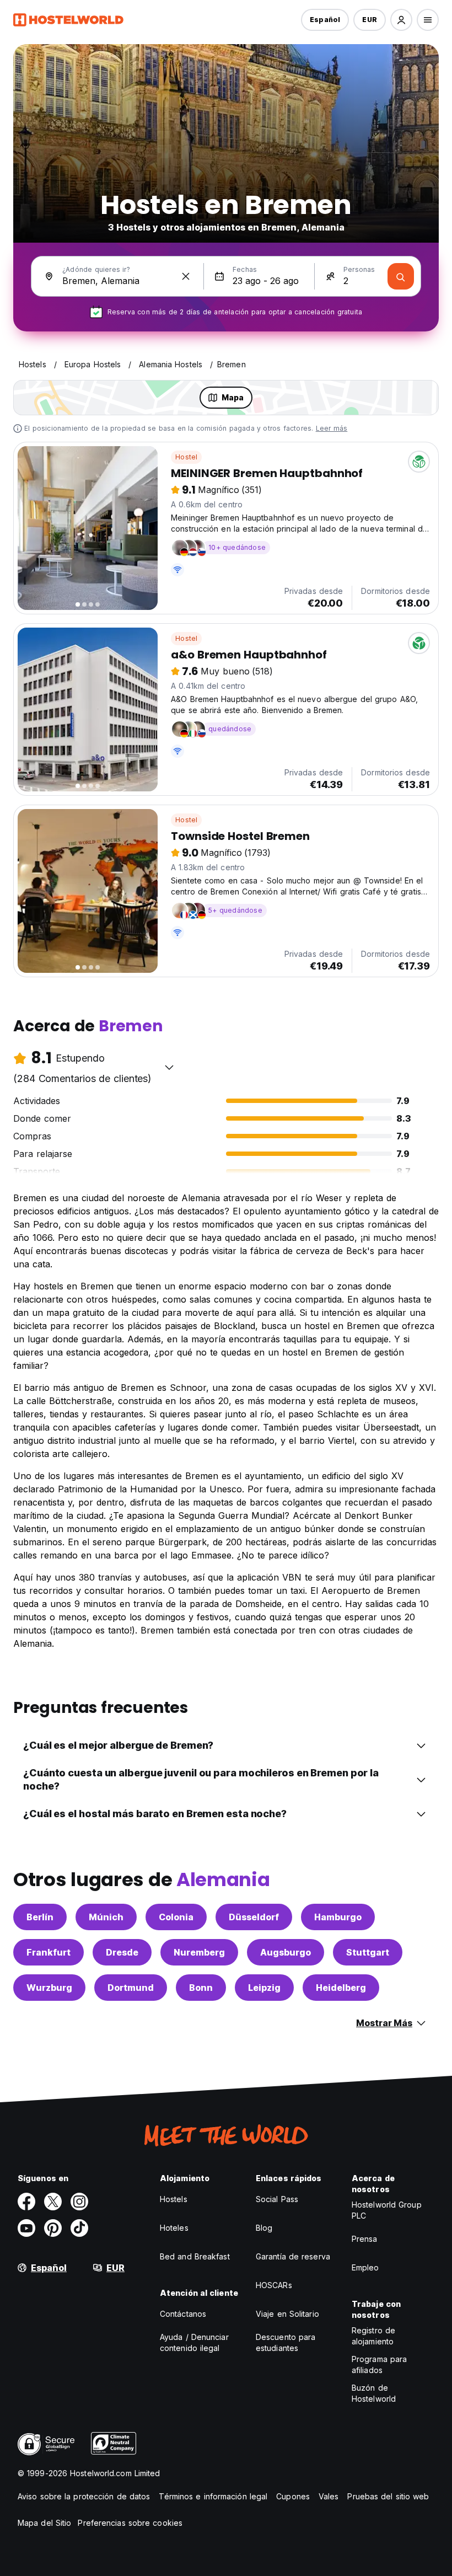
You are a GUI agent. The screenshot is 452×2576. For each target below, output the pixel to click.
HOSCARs (274, 2285)
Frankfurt (49, 1952)
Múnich (106, 1917)
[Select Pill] (401, 20)
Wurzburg (49, 1988)
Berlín (40, 1917)
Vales (329, 2496)
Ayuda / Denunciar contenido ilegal (194, 2342)
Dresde (122, 1952)
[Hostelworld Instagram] (79, 2202)
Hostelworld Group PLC (387, 2210)
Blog (264, 2228)
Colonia (176, 1917)
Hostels (174, 2199)
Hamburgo (338, 1917)
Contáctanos (183, 2314)
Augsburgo (286, 1952)
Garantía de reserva (293, 2256)
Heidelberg (341, 1988)
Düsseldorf (254, 1917)
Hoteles (174, 2228)
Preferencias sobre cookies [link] (130, 2523)
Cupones (293, 2496)
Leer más (332, 428)
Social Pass (277, 2199)
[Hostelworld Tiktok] (79, 2228)
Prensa (365, 2239)
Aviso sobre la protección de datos (84, 2496)
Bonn (201, 1988)
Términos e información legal (213, 2496)
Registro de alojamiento (373, 2336)
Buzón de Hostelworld (374, 2393)
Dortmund (131, 1988)
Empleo (365, 2267)
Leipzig (264, 1988)
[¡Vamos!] (401, 276)
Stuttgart (368, 1952)
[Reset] (186, 276)
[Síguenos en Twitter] (53, 2202)
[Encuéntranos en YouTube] (26, 2228)
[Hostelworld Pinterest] (53, 2228)
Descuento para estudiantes (286, 2342)
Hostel (186, 457)
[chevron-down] (169, 1067)
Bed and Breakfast (195, 2256)
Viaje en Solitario (287, 2314)
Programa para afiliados (379, 2365)
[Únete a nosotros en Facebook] (26, 2202)
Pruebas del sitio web (388, 2496)
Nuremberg (199, 1952)
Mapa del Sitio (44, 2523)
